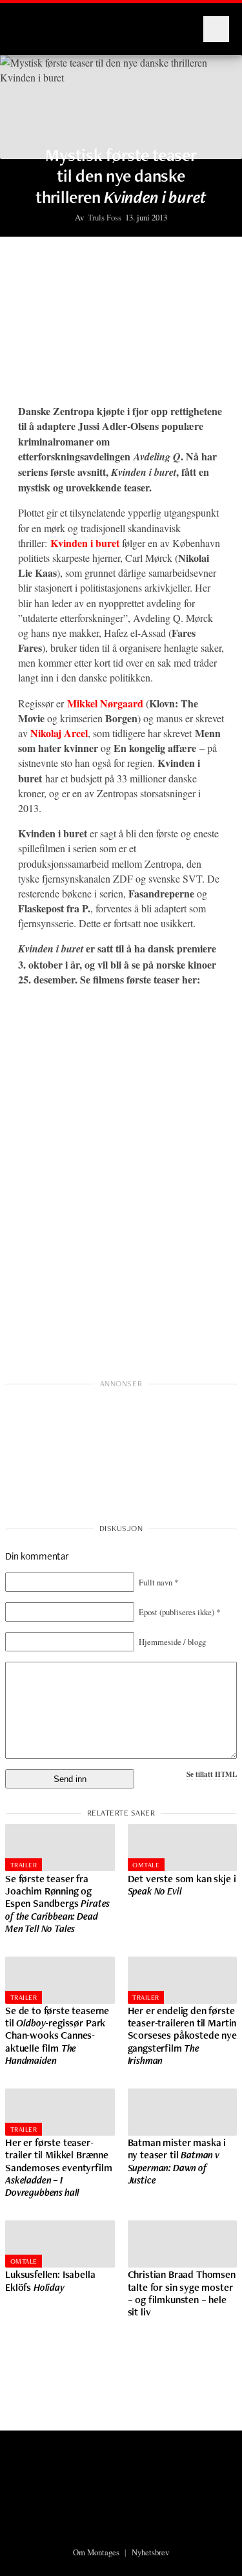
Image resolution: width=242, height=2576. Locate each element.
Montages (34, 23)
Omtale (146, 1865)
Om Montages (96, 2552)
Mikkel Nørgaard (105, 703)
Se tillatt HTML (212, 1774)
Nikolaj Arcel (59, 733)
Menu (216, 29)
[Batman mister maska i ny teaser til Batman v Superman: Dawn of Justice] (183, 2112)
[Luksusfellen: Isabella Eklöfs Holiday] (60, 2244)
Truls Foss (105, 217)
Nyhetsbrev (150, 2552)
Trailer (24, 1865)
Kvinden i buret (85, 543)
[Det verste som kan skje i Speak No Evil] (183, 1848)
